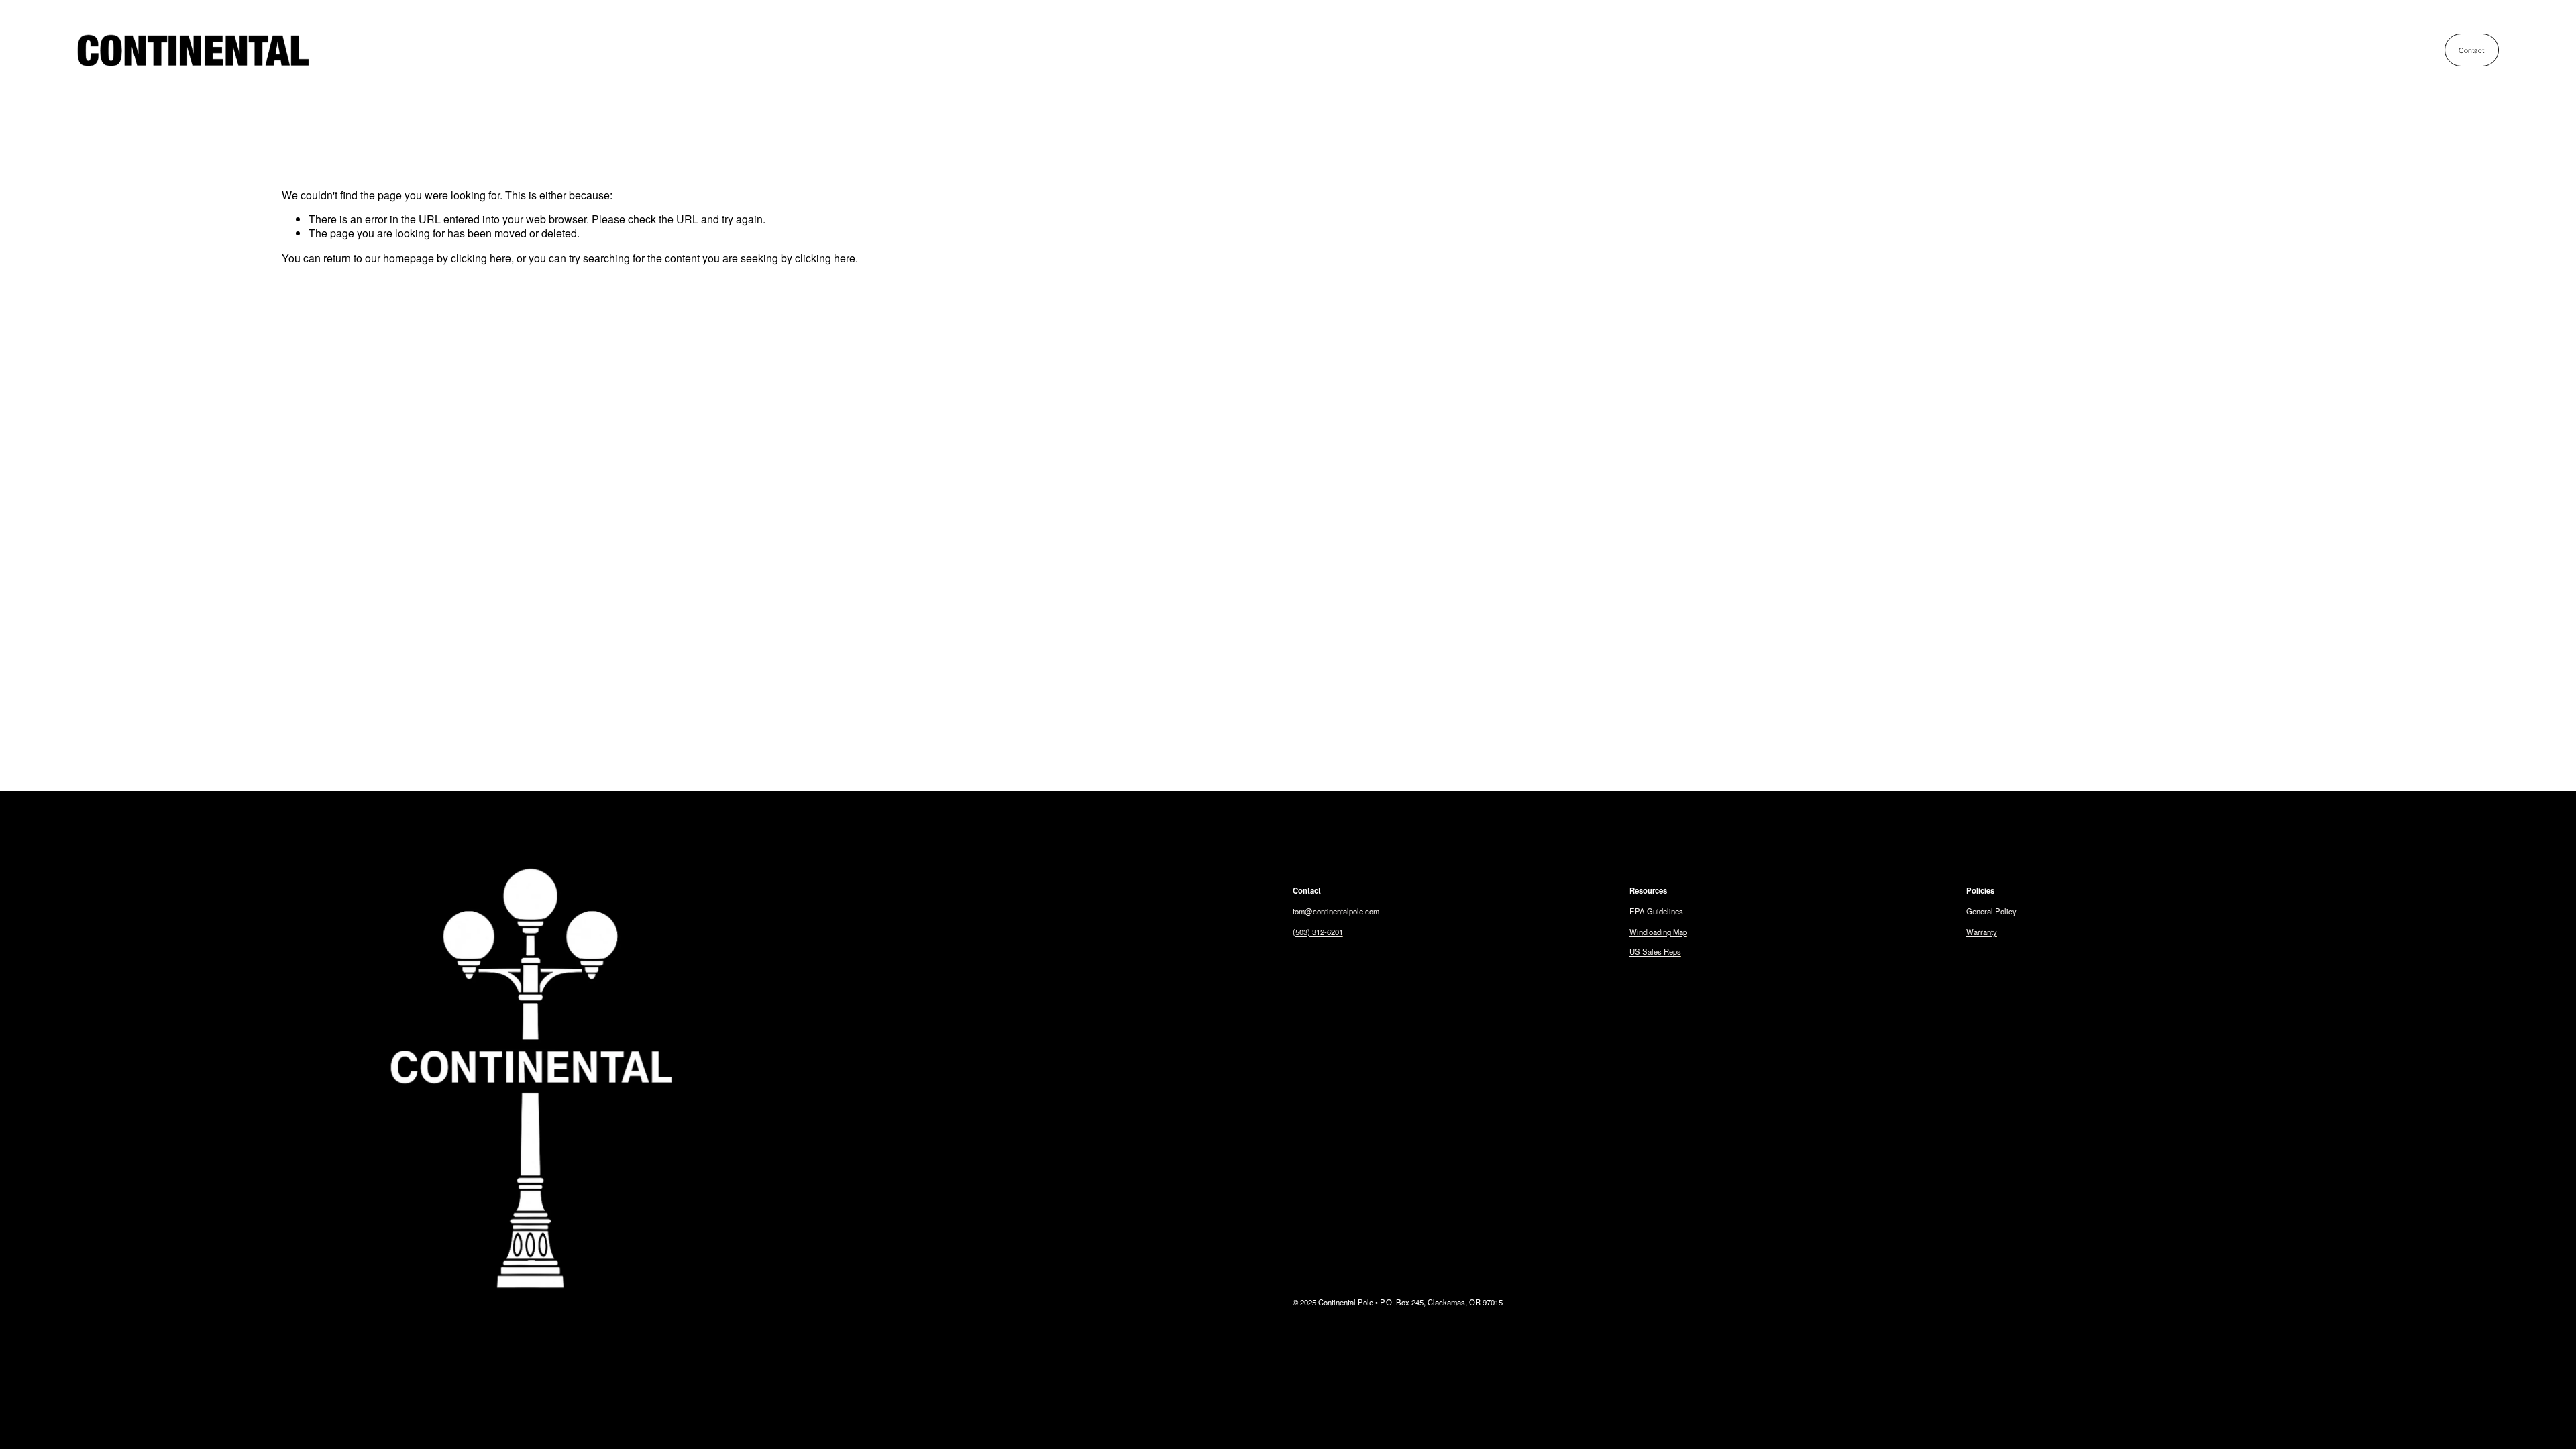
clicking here (481, 258)
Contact (2471, 50)
